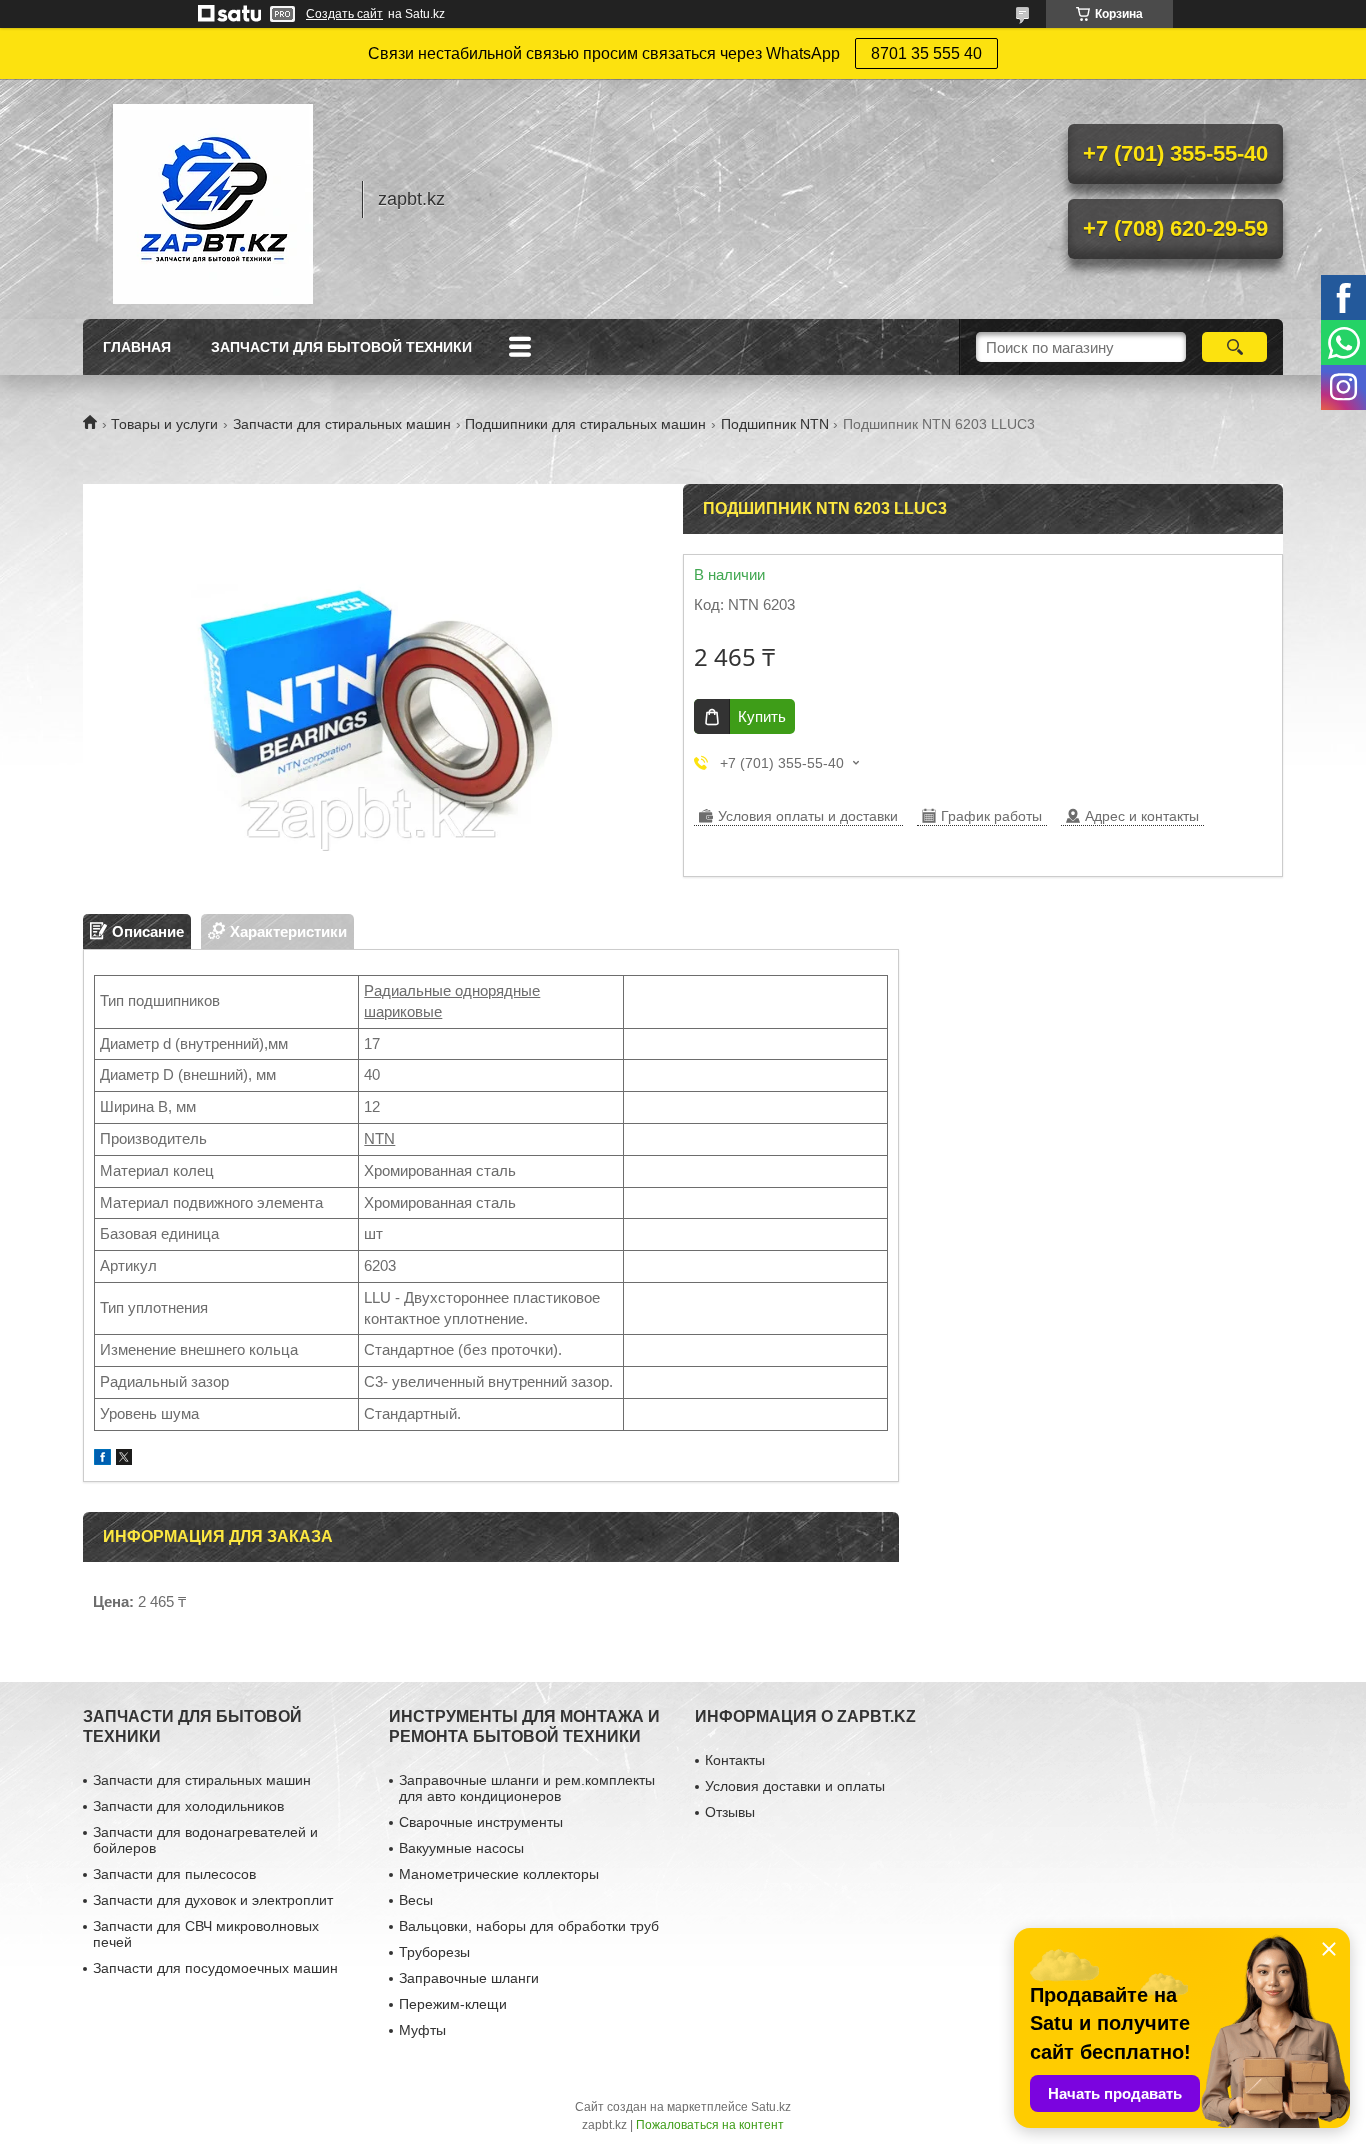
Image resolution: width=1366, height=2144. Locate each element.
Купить (762, 716)
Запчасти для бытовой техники (341, 347)
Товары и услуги (164, 424)
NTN (379, 1138)
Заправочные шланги (469, 1978)
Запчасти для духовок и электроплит (213, 1900)
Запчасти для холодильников (188, 1806)
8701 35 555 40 (926, 53)
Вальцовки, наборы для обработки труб (529, 1926)
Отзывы (730, 1812)
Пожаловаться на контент (710, 2125)
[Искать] (1234, 347)
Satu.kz (771, 2107)
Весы (416, 1900)
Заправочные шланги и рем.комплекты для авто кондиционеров (527, 1788)
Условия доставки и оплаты (795, 1786)
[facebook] (102, 1459)
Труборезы (434, 1952)
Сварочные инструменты (481, 1822)
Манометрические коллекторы (499, 1874)
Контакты (735, 1760)
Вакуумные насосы (461, 1848)
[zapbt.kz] (213, 199)
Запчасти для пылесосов (174, 1874)
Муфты (422, 2030)
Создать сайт (344, 14)
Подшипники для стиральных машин (585, 424)
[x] (124, 1459)
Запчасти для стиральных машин (342, 424)
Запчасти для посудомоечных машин (215, 1968)
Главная (137, 347)
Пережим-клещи (453, 2004)
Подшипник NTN (775, 424)
